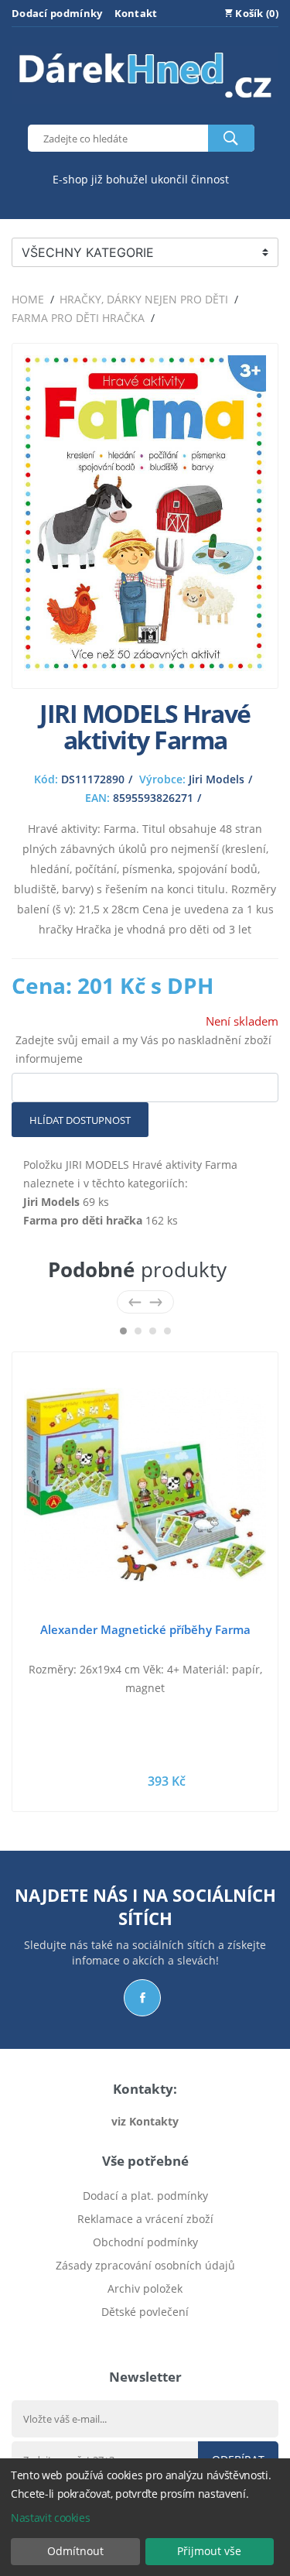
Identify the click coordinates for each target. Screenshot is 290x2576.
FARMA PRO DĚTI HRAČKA (78, 318)
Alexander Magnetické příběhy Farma (145, 1629)
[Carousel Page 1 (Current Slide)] (123, 1331)
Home (28, 299)
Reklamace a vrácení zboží (145, 2219)
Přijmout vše (209, 2551)
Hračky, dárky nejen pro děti (144, 299)
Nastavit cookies (50, 2518)
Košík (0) (256, 13)
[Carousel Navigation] (145, 1302)
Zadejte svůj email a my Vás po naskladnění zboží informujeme (143, 1049)
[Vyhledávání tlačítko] (231, 138)
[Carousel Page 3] (153, 1331)
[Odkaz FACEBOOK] (142, 1998)
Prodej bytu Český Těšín (145, 2335)
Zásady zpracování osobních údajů (145, 2265)
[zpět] (135, 1302)
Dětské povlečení (145, 2312)
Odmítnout (75, 2551)
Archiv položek (145, 2288)
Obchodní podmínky (145, 2242)
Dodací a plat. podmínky (145, 2196)
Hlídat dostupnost (80, 1120)
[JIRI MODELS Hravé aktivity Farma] (145, 667)
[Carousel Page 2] (138, 1331)
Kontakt (136, 13)
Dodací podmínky (57, 13)
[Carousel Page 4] (167, 1331)
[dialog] (145, 2517)
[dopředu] (156, 1302)
